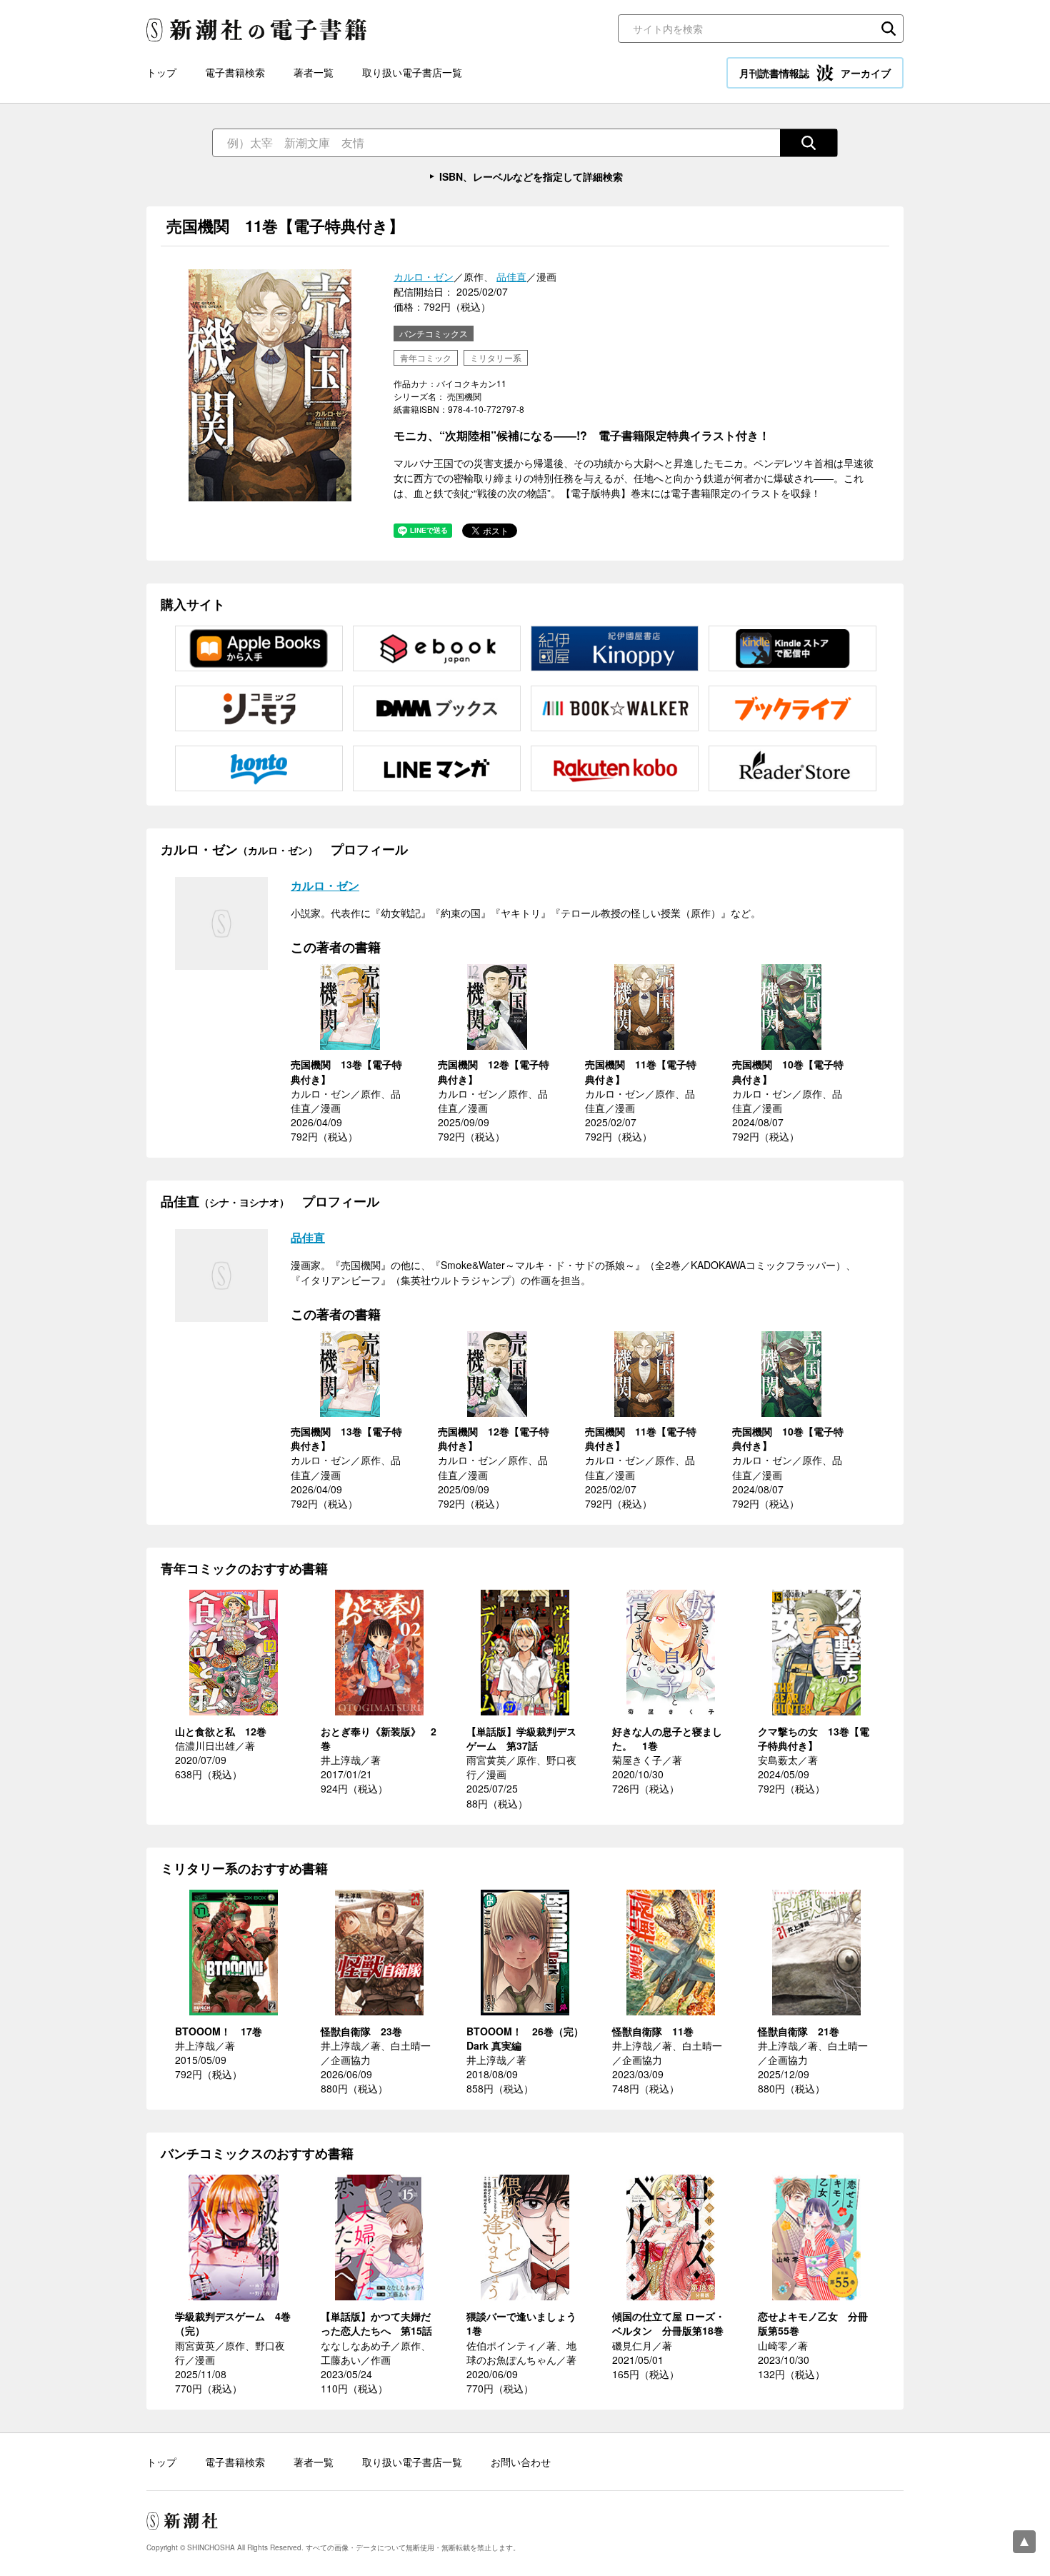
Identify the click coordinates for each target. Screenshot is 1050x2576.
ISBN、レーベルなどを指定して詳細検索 (531, 176)
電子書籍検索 (235, 72)
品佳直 (511, 276)
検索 (889, 29)
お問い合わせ (521, 2462)
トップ (161, 72)
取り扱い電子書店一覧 (412, 72)
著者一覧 (314, 72)
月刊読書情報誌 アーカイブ (815, 73)
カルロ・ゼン (424, 276)
